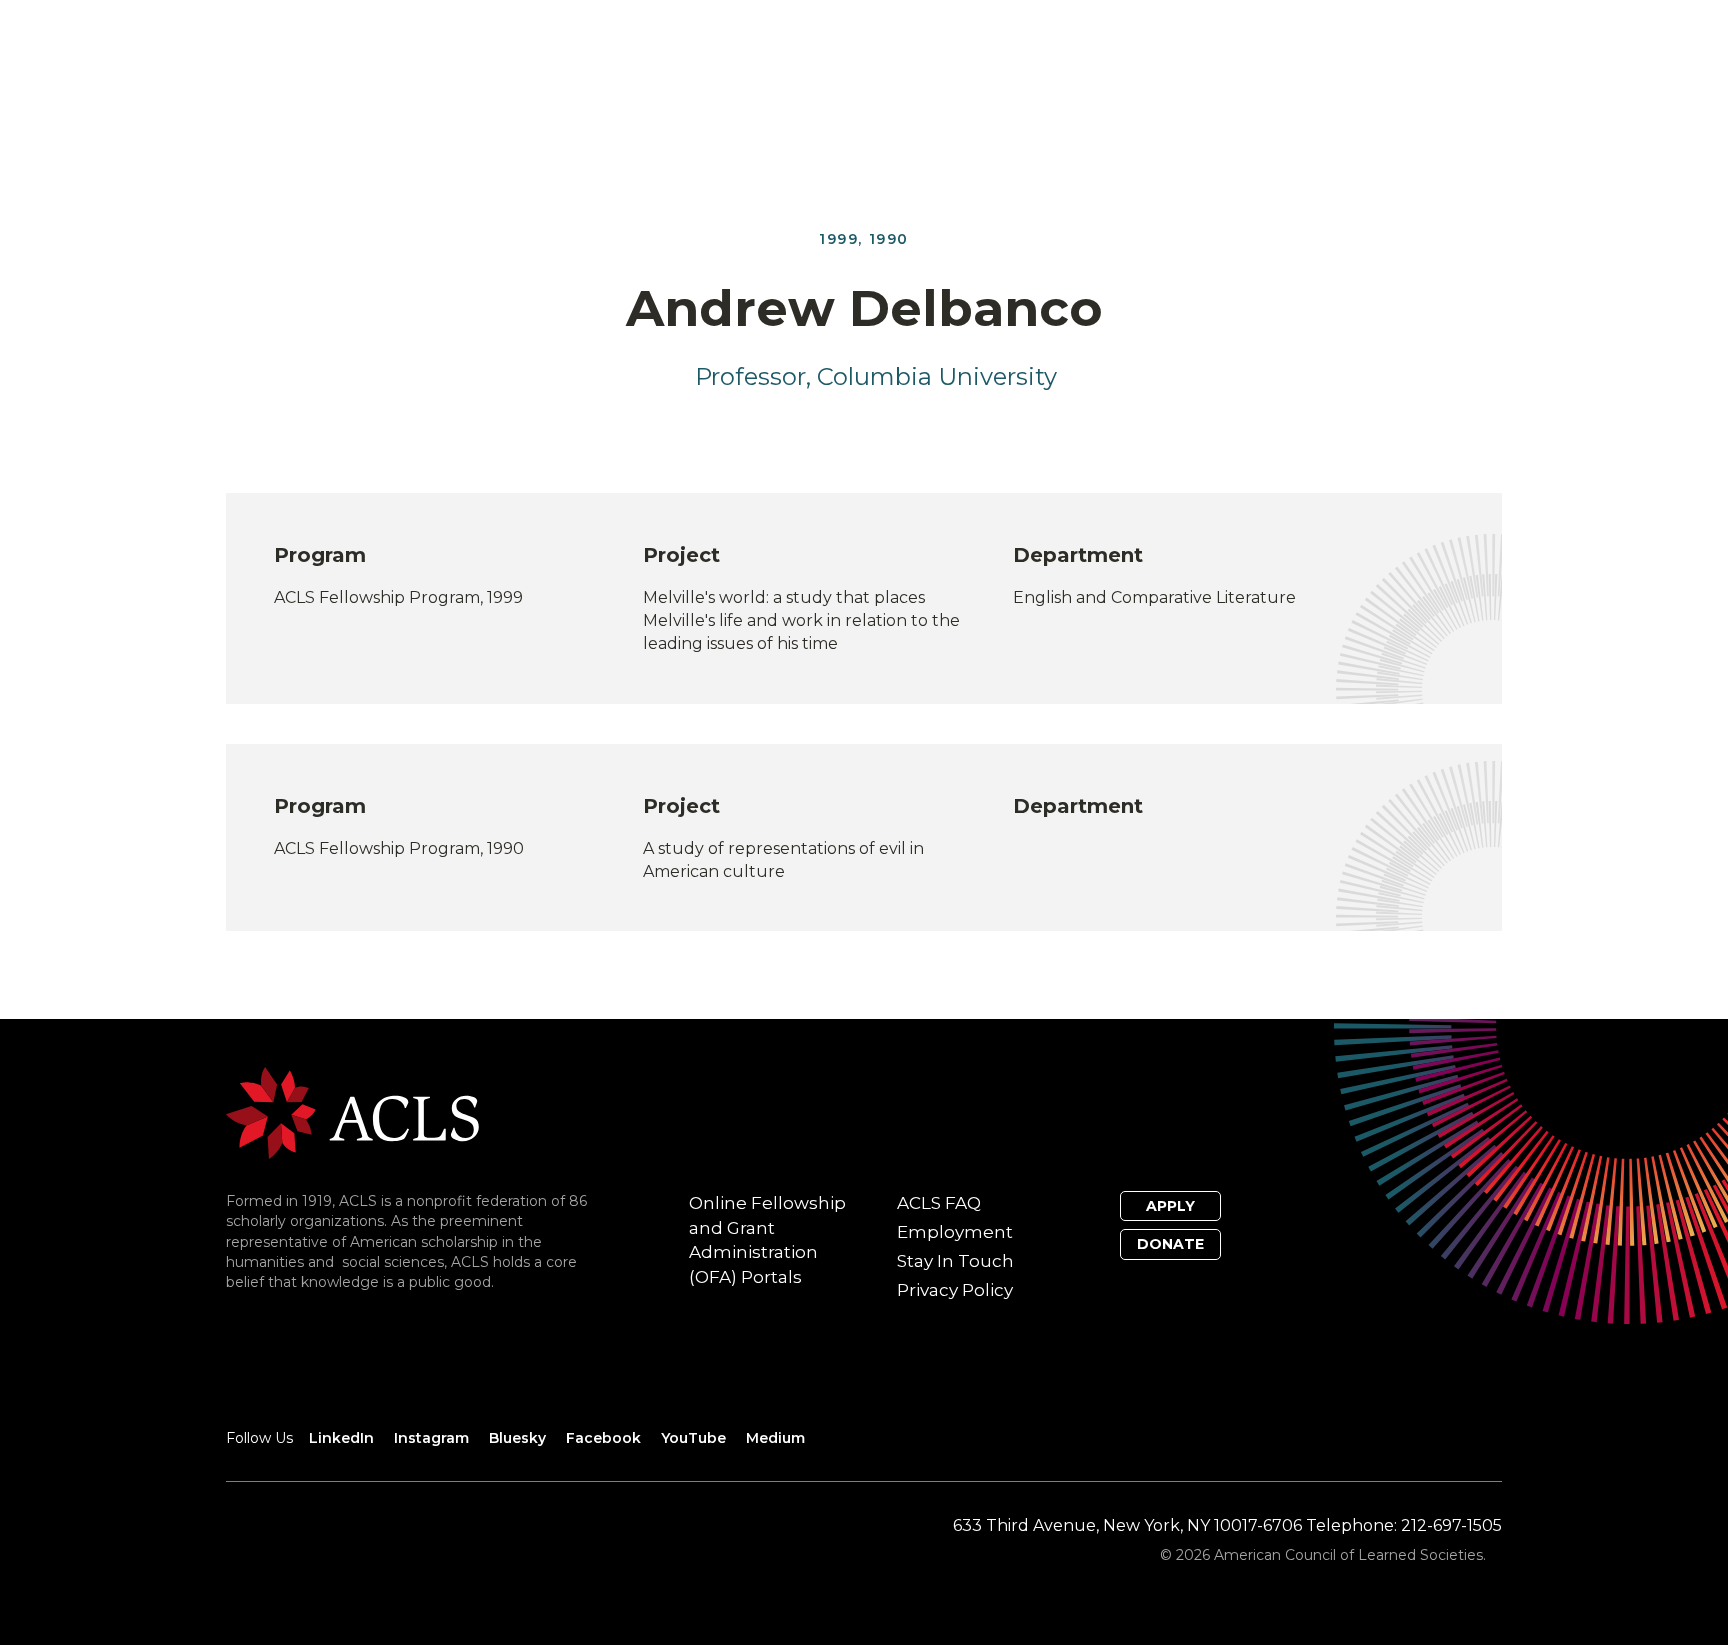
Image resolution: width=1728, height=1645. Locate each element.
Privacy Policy (955, 1290)
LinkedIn (341, 1438)
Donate (1170, 1244)
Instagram (431, 1438)
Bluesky (517, 1438)
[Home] (352, 1111)
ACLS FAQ (939, 1203)
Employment (955, 1232)
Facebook (603, 1438)
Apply (1170, 1206)
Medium (775, 1438)
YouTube (693, 1438)
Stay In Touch (955, 1261)
